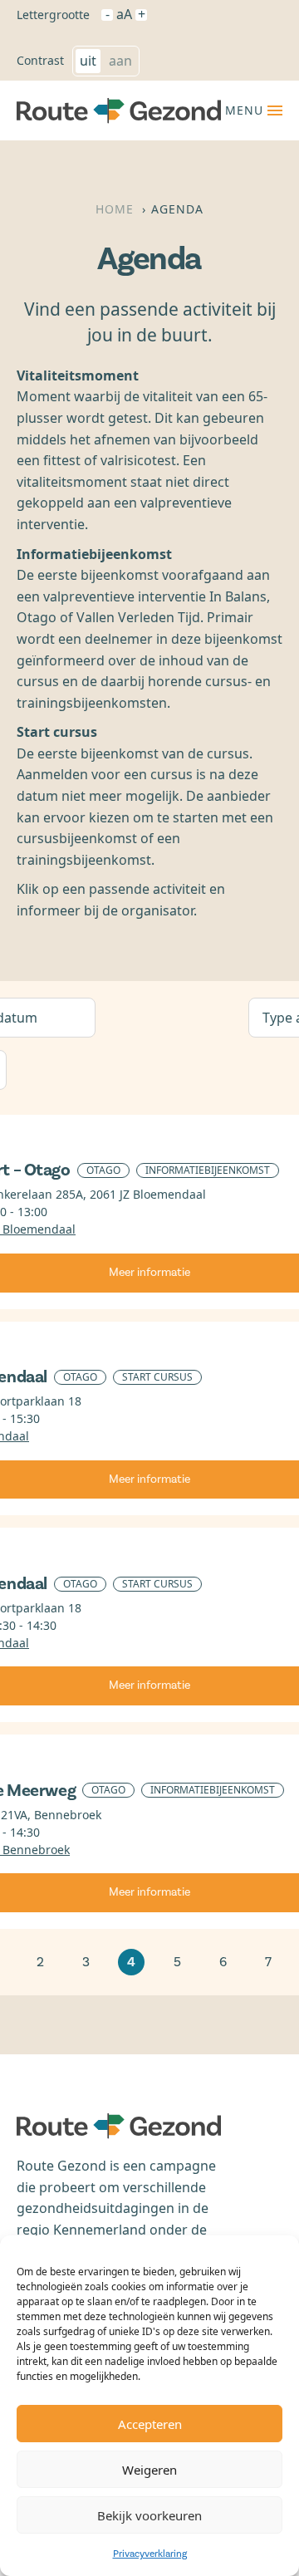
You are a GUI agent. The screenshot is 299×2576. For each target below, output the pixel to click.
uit (88, 61)
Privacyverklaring (150, 2554)
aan (120, 61)
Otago (103, 1170)
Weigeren (149, 2470)
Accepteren (150, 2424)
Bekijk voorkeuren (149, 2515)
